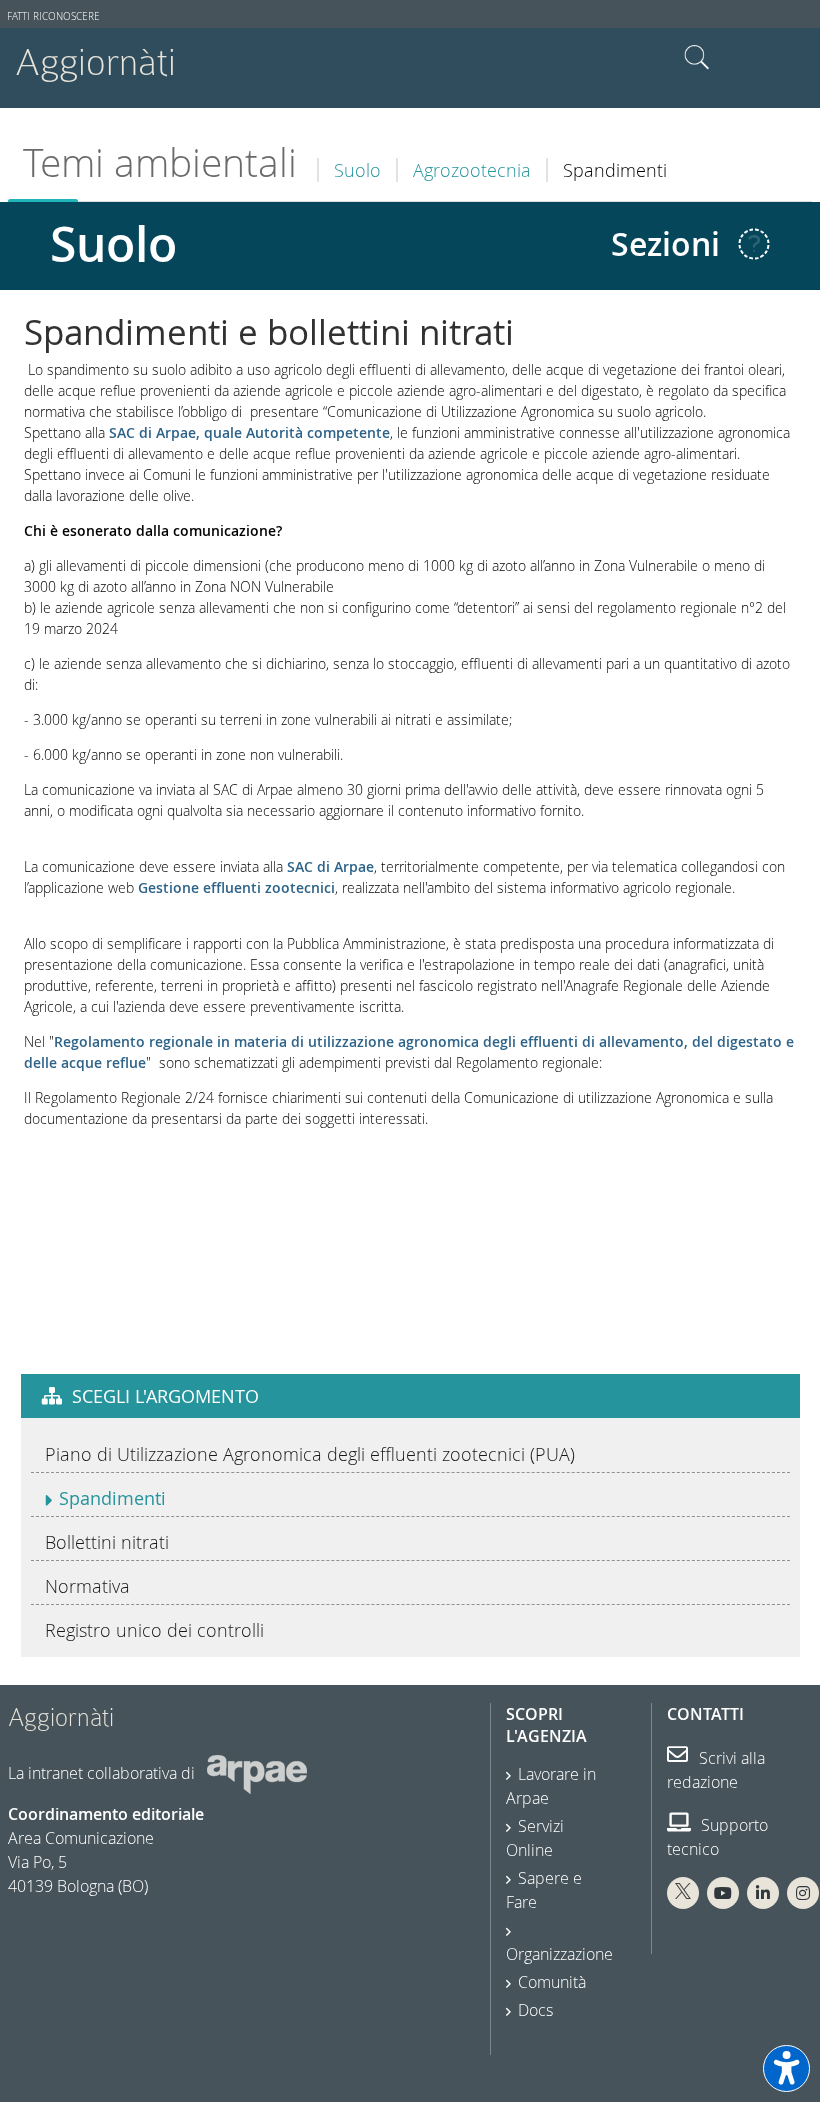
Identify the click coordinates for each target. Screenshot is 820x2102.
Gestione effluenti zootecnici (236, 887)
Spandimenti (112, 1498)
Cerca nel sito (697, 58)
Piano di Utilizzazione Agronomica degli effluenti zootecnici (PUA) (310, 1454)
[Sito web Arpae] (257, 1773)
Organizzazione (559, 1954)
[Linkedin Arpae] (763, 1893)
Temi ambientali (160, 162)
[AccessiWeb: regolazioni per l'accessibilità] (786, 2068)
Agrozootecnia (472, 170)
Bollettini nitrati (107, 1542)
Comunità (552, 1982)
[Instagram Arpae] (803, 1893)
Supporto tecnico (717, 1837)
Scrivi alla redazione (716, 1770)
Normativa (87, 1586)
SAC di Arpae (330, 866)
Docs (535, 2010)
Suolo (357, 170)
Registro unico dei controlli (154, 1630)
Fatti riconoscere (53, 16)
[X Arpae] (683, 1893)
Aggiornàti (95, 62)
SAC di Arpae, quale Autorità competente (249, 432)
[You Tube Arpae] (723, 1893)
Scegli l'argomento (165, 1396)
